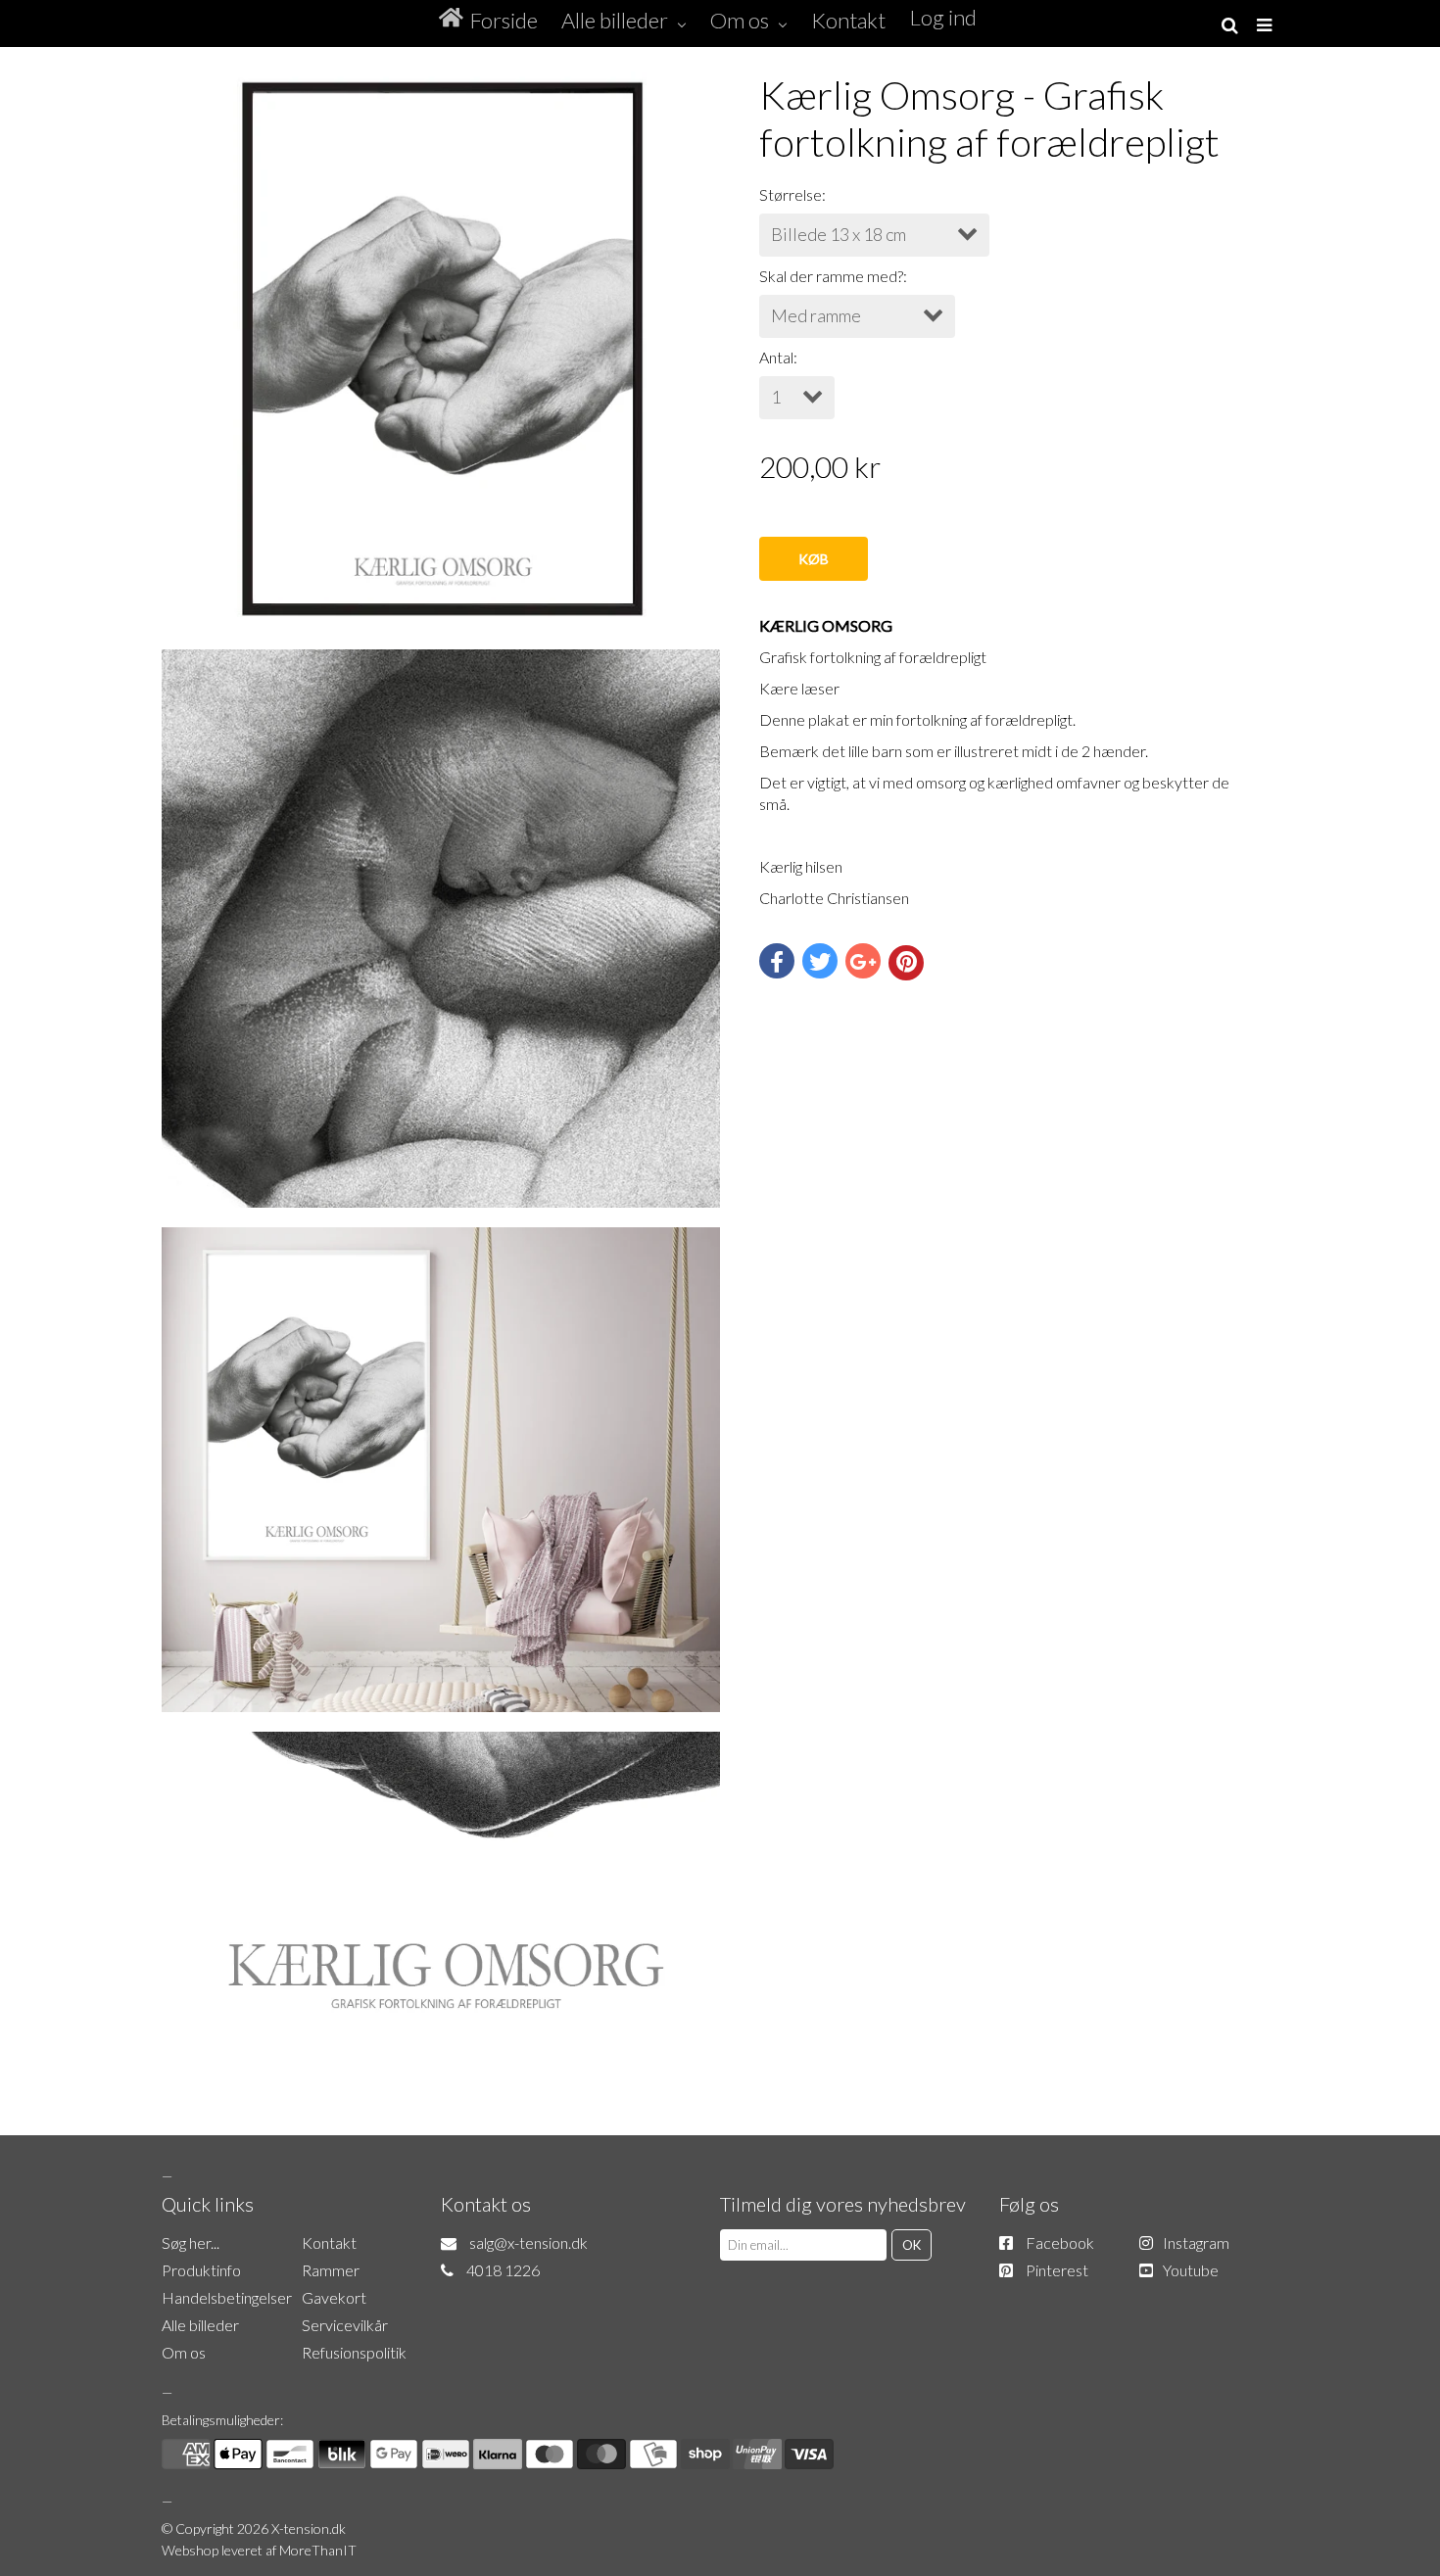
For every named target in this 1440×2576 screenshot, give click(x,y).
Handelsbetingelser (227, 2297)
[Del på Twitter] (820, 961)
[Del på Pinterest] (906, 963)
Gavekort (334, 2297)
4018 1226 (503, 2270)
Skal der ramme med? (831, 276)
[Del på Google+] (863, 961)
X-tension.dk (309, 2528)
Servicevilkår (345, 2325)
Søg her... (191, 2242)
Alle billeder (200, 2325)
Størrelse (791, 194)
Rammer (331, 2270)
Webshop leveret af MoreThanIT (259, 2550)
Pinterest (1057, 2270)
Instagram (1196, 2242)
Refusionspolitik (354, 2352)
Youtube (1191, 2270)
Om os (184, 2352)
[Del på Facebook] (777, 961)
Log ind (943, 17)
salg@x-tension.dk (528, 2242)
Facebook (1060, 2242)
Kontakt (329, 2242)
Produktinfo (201, 2270)
